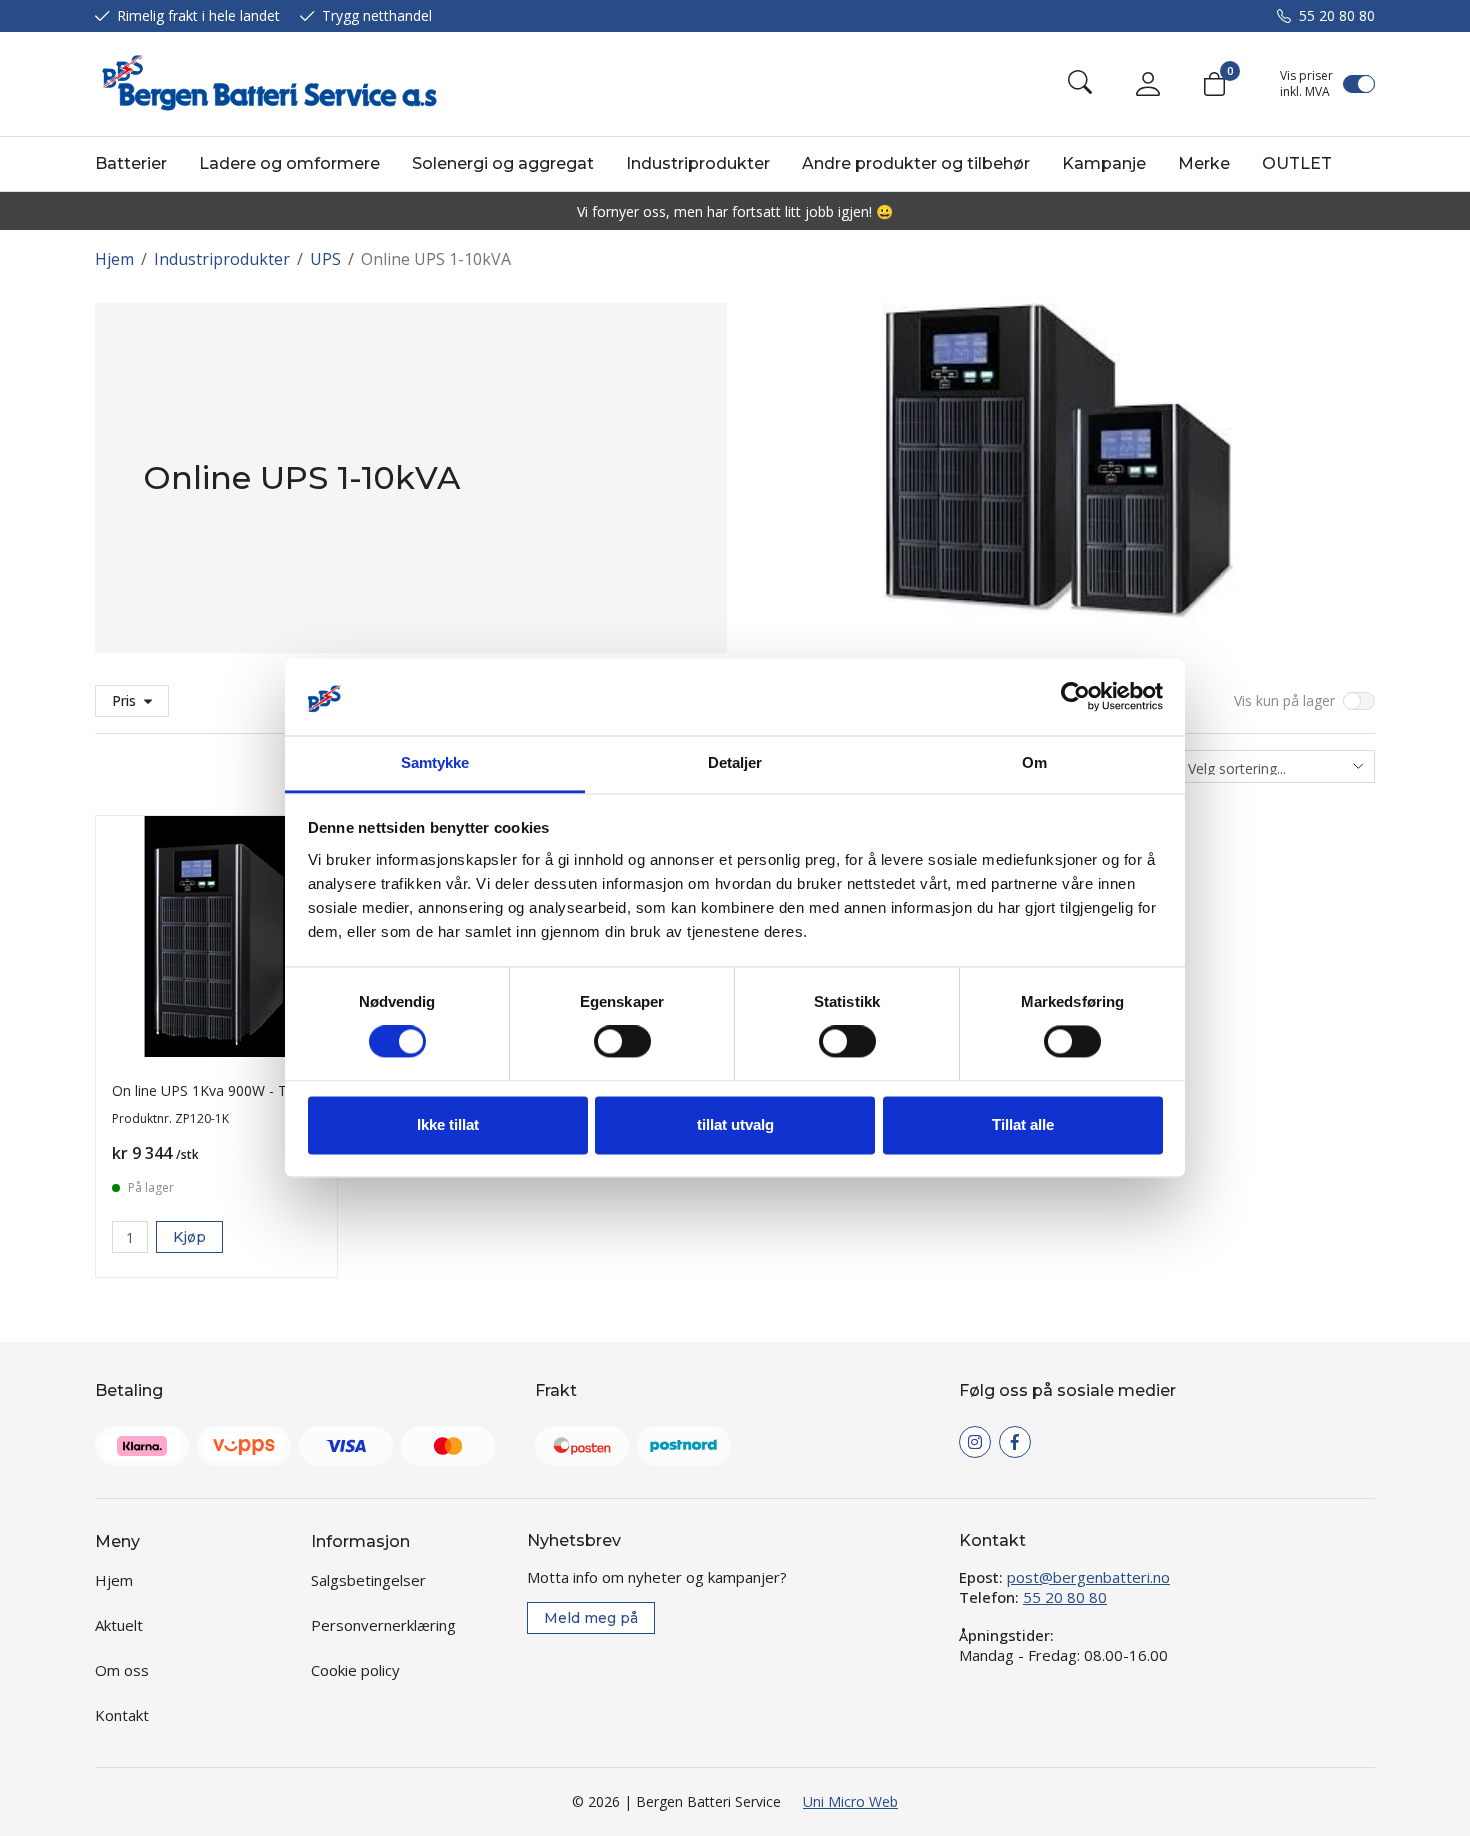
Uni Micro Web (850, 1801)
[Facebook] (1015, 1442)
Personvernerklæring (383, 1625)
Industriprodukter (698, 163)
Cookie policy (355, 1670)
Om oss (122, 1670)
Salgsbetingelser (368, 1580)
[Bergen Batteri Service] (266, 84)
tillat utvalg (735, 1124)
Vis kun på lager (1284, 700)
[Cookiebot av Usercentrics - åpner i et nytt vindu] (1075, 697)
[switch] (622, 1042)
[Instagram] (975, 1442)
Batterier (131, 163)
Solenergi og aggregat (503, 163)
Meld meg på (591, 1618)
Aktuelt (119, 1625)
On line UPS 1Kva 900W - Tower (216, 1090)
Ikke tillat (448, 1124)
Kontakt (122, 1715)
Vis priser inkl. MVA (1306, 84)
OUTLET (1297, 163)
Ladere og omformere (289, 163)
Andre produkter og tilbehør (916, 163)
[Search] (1080, 84)
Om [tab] (1034, 762)
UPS (325, 259)
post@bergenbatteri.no (1088, 1577)
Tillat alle (1023, 1124)
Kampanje (1104, 163)
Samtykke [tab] (435, 762)
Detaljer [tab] (735, 762)
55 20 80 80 (1337, 15)
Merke (1204, 163)
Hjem (114, 259)
